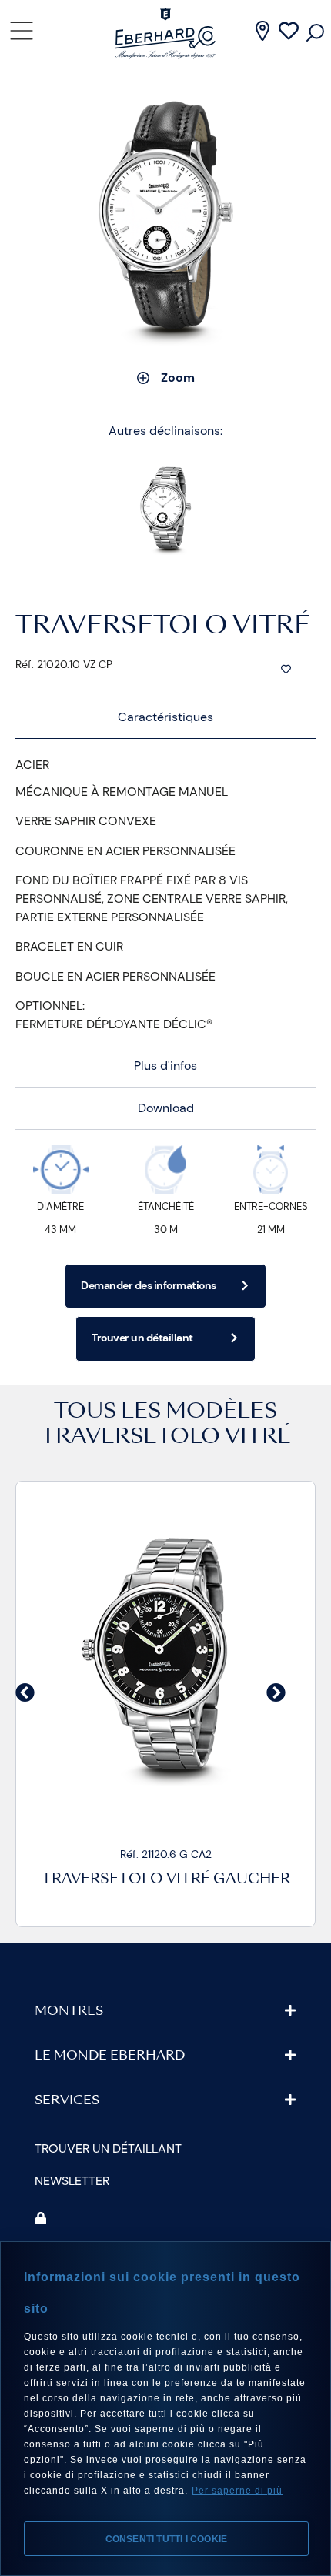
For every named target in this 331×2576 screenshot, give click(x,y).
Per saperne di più (237, 2491)
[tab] (165, 718)
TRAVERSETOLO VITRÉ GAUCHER (166, 1880)
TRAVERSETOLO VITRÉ (166, 1438)
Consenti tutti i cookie (167, 2539)
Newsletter (72, 2181)
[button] (25, 1693)
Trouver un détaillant (108, 2148)
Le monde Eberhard (110, 2056)
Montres (69, 2012)
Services (67, 2101)
